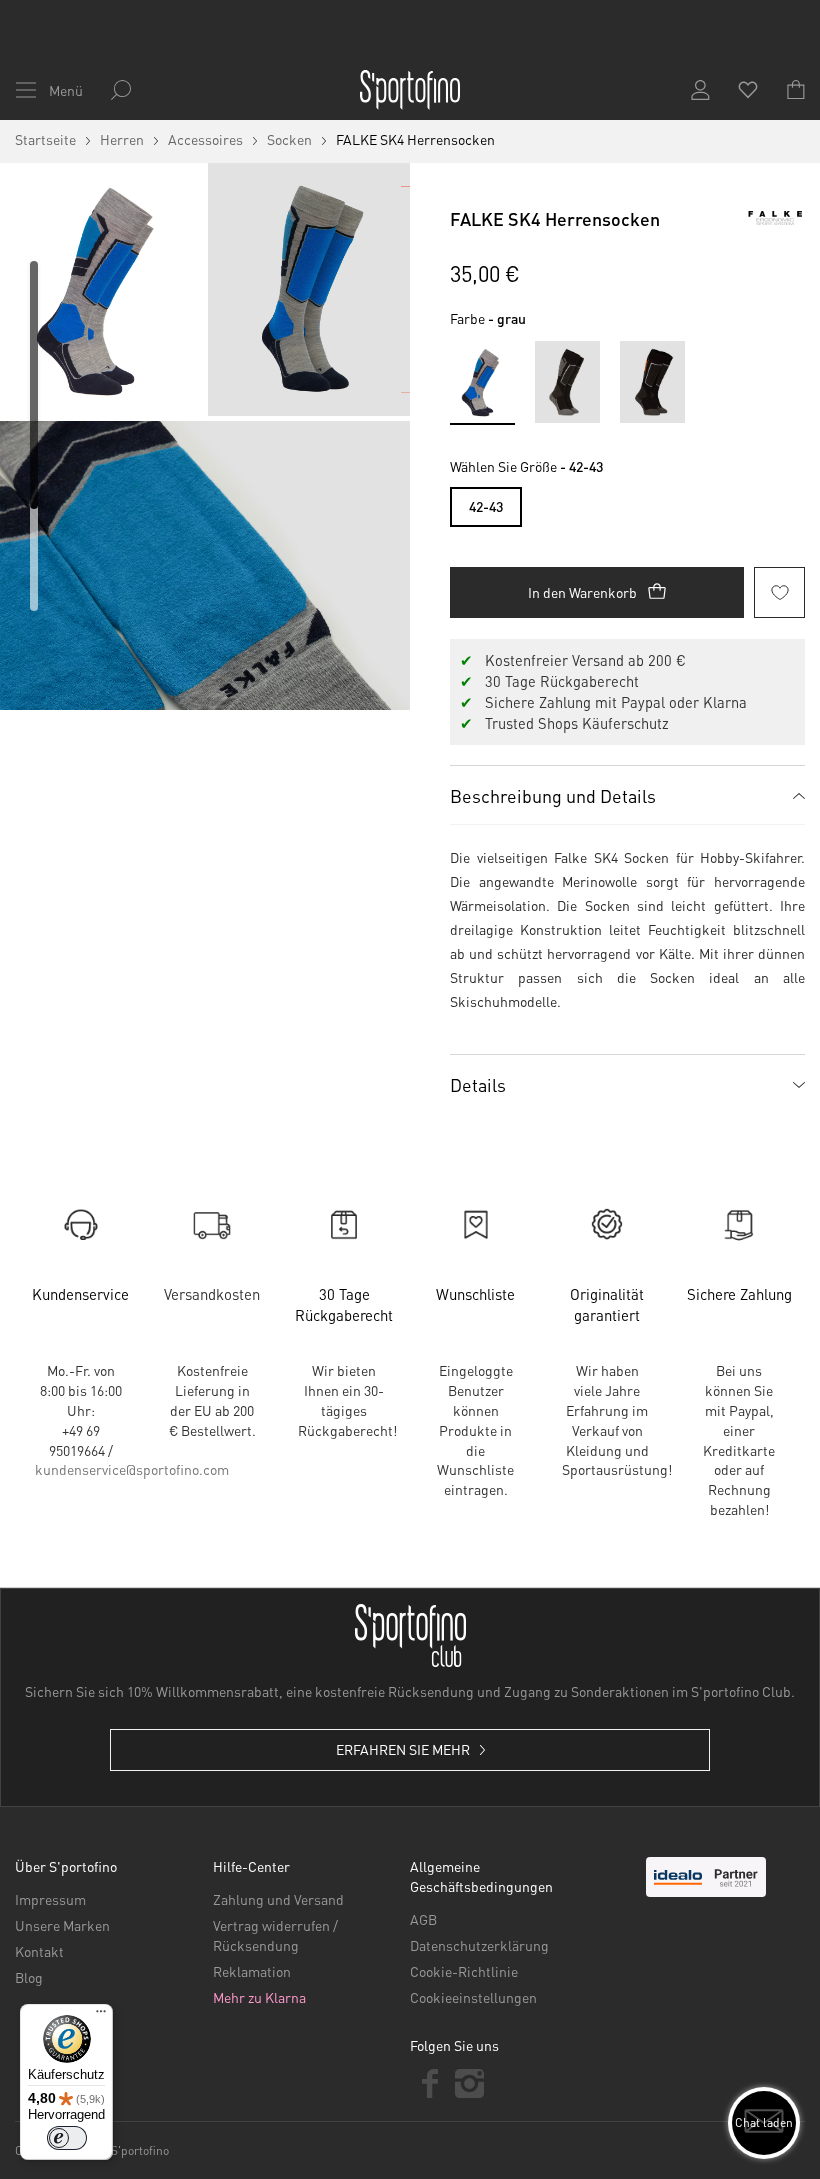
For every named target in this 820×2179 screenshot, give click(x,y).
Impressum (50, 1899)
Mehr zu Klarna (259, 1997)
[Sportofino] (410, 90)
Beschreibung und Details (553, 795)
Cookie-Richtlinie (464, 1971)
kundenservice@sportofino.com (132, 1469)
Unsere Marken (62, 1925)
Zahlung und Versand (278, 1899)
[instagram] (470, 2083)
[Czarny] (567, 381)
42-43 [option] (486, 506)
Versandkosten (212, 1294)
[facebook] (430, 2083)
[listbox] (627, 502)
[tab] (627, 795)
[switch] (67, 2138)
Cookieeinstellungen (473, 1997)
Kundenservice (80, 1294)
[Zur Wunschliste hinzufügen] (779, 592)
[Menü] (101, 2016)
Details (478, 1084)
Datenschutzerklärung (479, 1945)
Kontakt (39, 1951)
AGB (423, 1919)
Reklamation (252, 1971)
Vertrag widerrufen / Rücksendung (275, 1935)
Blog (29, 1977)
